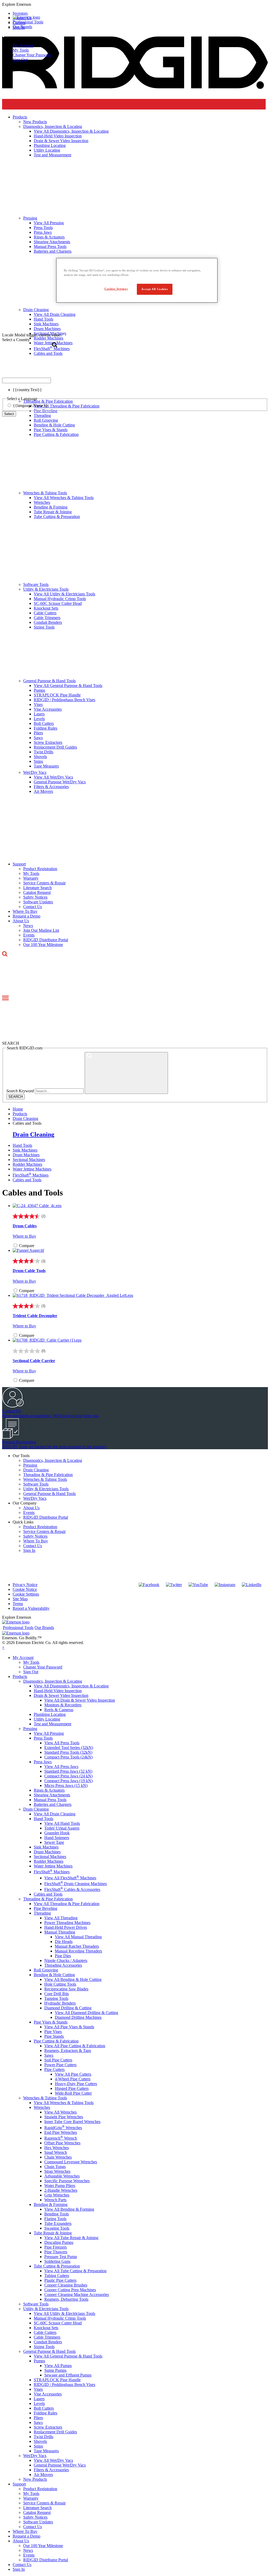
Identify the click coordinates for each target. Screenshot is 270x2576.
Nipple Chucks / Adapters (66, 1960)
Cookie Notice (25, 1589)
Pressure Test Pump (61, 2257)
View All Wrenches (61, 2112)
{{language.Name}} (30, 405)
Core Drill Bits (57, 1994)
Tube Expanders (58, 2223)
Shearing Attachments (52, 1795)
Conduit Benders (48, 622)
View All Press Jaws (61, 1767)
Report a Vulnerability (31, 1608)
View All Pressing (49, 1733)
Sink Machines (25, 1150)
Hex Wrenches (57, 2148)
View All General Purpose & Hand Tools (68, 686)
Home (18, 1109)
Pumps (39, 690)
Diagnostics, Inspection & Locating (53, 1460)
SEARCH (16, 1097)
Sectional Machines (29, 1160)
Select (9, 414)
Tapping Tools (56, 1998)
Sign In (29, 1550)
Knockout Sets (46, 608)
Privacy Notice (25, 1585)
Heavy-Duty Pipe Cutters (76, 2084)
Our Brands (22, 27)
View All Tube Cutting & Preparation (75, 2271)
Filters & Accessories (51, 787)
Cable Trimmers (47, 618)
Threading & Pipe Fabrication (48, 1475)
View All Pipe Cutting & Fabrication (75, 2046)
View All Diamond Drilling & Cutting (86, 2013)
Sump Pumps (55, 2370)
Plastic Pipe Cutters (60, 2280)
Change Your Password (32, 55)
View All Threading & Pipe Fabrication (67, 1904)
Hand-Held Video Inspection (58, 1691)
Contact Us (33, 907)
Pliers (38, 733)
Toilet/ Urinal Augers (62, 1828)
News (28, 926)
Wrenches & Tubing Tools (45, 493)
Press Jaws (43, 1762)
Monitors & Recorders (63, 1705)
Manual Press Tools (50, 1800)
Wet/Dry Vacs (35, 772)
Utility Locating (47, 1719)
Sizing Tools (44, 627)
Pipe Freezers (56, 2247)
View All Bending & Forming (69, 2209)
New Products (35, 2479)
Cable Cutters (45, 613)
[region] (137, 280)
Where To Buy (25, 911)
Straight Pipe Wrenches (64, 2117)
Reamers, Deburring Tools (66, 2299)
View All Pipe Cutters (73, 2074)
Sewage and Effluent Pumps (68, 2375)
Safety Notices (35, 897)
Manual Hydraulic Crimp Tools (60, 599)
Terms (18, 1604)
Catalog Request (37, 892)
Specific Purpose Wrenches (67, 2181)
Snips (38, 761)
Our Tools (21, 1456)
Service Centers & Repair (44, 883)
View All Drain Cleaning (55, 1814)
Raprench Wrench (61, 2138)
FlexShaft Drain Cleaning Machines (76, 1884)
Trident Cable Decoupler (35, 1316)
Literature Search (37, 888)
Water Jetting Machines (32, 1169)
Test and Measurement (52, 1724)
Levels (39, 719)
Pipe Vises (53, 2032)
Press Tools (43, 1738)
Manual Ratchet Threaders (77, 1946)
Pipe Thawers (56, 2252)
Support (19, 864)
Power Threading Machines (67, 1923)
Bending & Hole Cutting (54, 425)
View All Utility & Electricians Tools (64, 594)
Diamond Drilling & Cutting (68, 2008)
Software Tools (36, 584)
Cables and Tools (27, 1180)
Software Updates (38, 902)
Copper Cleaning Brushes (66, 2285)
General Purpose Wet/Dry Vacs (60, 782)
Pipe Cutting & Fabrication (56, 434)
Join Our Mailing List (41, 930)
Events (29, 935)
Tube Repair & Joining (53, 512)
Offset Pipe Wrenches (62, 2143)
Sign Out (20, 60)
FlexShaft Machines (31, 1175)
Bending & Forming (51, 507)
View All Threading (61, 1918)
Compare (27, 1246)
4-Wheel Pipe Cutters (73, 2079)
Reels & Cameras (59, 1710)
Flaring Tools (55, 2219)
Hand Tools (22, 1145)
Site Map (20, 1599)
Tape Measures (46, 766)
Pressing (30, 1465)
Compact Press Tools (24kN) (68, 1757)
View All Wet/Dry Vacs (53, 777)
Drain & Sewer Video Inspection (61, 1695)
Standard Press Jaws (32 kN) (68, 1771)
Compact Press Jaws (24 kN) (68, 1776)
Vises (38, 704)
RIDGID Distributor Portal (46, 940)
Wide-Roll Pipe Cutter (73, 2093)
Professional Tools (28, 22)
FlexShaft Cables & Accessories (72, 1889)
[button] (135, 4)
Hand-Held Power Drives (66, 1927)
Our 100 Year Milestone (43, 945)
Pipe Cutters (54, 2069)
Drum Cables (25, 1226)
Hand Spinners (57, 1838)
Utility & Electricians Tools (46, 589)
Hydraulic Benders (60, 2003)
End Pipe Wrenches (61, 2132)
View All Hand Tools (62, 1823)
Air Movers (43, 791)
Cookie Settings (26, 1594)
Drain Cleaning (33, 1134)
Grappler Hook (57, 1833)
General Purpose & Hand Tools (49, 681)
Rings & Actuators (49, 1790)
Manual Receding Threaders (78, 1951)
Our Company (25, 1503)
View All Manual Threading (78, 1937)
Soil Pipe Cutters (58, 2060)
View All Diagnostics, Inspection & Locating (71, 1686)
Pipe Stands (54, 2036)
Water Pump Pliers (60, 2186)
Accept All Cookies (155, 289)
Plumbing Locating (50, 1714)
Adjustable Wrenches (62, 2176)
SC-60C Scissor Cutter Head (58, 603)
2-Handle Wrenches (61, 2190)
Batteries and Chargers (53, 1804)
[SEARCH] (126, 1073)
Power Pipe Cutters (60, 2065)
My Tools (21, 50)
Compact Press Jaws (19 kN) (68, 1781)
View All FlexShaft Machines (70, 1878)
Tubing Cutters (57, 2276)
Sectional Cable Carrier (34, 1361)
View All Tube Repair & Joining (71, 2238)
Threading (42, 1913)
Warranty (31, 878)
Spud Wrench (56, 2152)
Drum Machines (26, 1155)
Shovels (40, 757)
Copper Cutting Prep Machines (70, 2290)
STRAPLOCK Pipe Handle (57, 695)
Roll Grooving (46, 420)
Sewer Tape (54, 1842)
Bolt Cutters (44, 723)
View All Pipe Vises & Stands (69, 2027)
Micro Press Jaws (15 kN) (66, 1785)
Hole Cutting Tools (60, 1984)
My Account (23, 45)
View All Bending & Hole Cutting (73, 1979)
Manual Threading (60, 1932)
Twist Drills (44, 752)
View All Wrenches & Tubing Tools (64, 498)
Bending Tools (57, 2214)
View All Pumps (58, 2366)
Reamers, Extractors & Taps (68, 2051)
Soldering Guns (57, 2261)
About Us (21, 921)
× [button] (3, 1647)
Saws (38, 738)
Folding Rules (45, 728)
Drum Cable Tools (29, 1271)
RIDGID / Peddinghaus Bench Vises (64, 700)
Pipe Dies (63, 1956)
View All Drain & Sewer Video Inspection (80, 1700)
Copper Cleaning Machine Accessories (77, 2295)
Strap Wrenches (57, 2171)
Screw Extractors (48, 742)
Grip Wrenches (57, 2195)
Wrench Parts (55, 2200)
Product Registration (40, 869)
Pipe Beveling (45, 1908)
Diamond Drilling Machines (78, 2017)
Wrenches (42, 502)
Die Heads (64, 1942)
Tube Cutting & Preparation (57, 517)
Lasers (39, 714)
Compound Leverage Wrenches (71, 2162)
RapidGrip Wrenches (63, 2128)
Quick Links (23, 1522)
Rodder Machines (27, 1164)
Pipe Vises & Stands (51, 430)
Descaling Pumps (59, 2242)
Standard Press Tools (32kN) (68, 1752)
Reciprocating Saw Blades (66, 1989)
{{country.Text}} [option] (27, 390)
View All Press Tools (62, 1743)
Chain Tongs (55, 2167)
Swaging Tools (57, 2228)
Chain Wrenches (58, 2157)
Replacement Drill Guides (55, 747)
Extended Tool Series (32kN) (69, 1748)
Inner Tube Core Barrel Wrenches (72, 2122)
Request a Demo (26, 916)
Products (20, 1676)
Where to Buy (24, 1236)
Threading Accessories (63, 1965)
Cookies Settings (116, 289)
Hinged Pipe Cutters (72, 2088)
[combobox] (26, 380)
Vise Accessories (48, 709)
